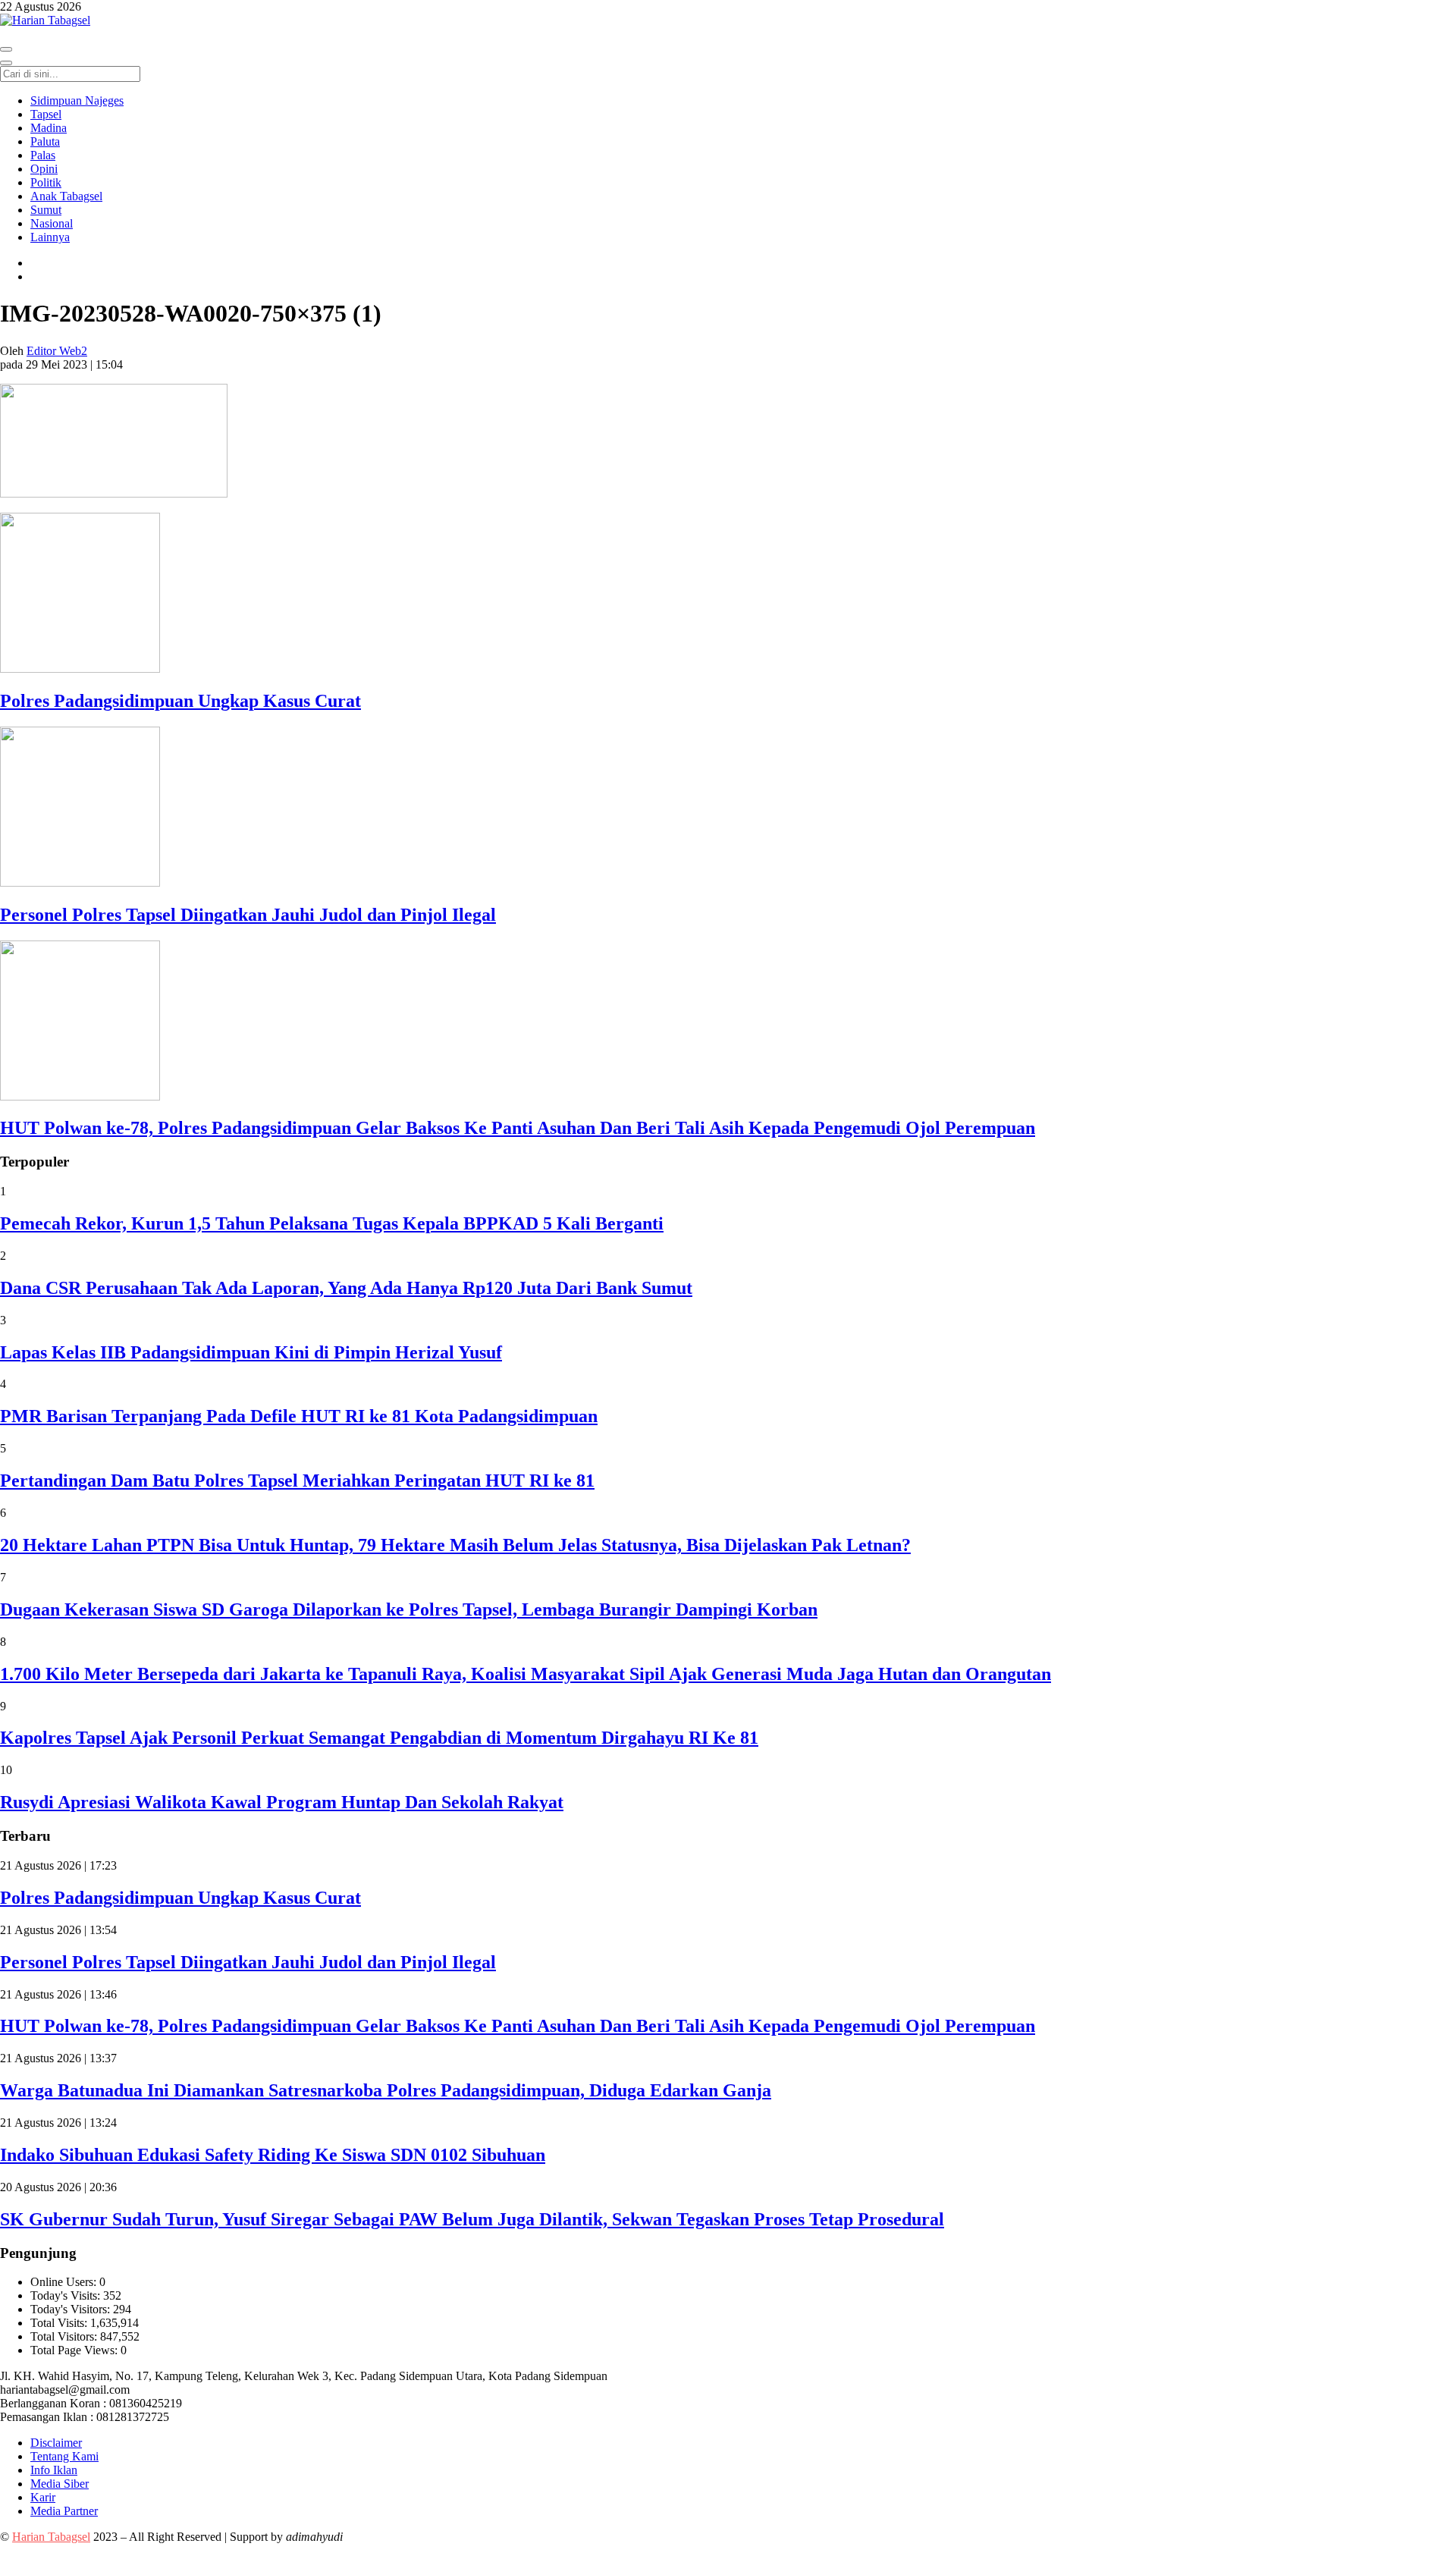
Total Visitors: (65, 2336)
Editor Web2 (57, 351)
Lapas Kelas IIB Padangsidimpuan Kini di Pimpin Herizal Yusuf (251, 1352)
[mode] (6, 49)
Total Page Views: (75, 2350)
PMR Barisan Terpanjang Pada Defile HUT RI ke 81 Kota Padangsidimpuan (299, 1416)
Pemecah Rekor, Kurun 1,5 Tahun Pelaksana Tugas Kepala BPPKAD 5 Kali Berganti (332, 1223)
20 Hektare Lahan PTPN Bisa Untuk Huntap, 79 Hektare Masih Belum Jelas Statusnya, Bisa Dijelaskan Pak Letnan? (455, 1545)
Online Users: (65, 2282)
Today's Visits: (67, 2295)
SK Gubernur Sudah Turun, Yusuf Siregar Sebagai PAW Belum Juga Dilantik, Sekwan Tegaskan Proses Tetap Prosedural (472, 2219)
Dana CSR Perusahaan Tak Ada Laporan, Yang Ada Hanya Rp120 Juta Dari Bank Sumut (346, 1288)
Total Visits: (60, 2323)
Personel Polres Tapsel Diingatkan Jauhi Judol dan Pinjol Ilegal (248, 915)
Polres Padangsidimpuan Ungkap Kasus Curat (180, 701)
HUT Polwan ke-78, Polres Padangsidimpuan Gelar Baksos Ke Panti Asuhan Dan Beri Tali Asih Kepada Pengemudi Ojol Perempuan (518, 1128)
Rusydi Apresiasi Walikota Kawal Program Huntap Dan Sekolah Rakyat (282, 1802)
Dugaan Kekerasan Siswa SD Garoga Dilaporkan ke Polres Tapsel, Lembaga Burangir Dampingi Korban (409, 1609)
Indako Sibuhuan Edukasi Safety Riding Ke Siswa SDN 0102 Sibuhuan (273, 2155)
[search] (6, 63)
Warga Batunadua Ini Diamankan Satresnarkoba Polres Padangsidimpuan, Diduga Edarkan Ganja (386, 2090)
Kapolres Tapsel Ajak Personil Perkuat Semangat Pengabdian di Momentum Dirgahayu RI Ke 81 (379, 1738)
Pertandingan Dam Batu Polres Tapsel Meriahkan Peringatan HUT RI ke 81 (297, 1481)
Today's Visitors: (72, 2309)
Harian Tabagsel (51, 2537)
